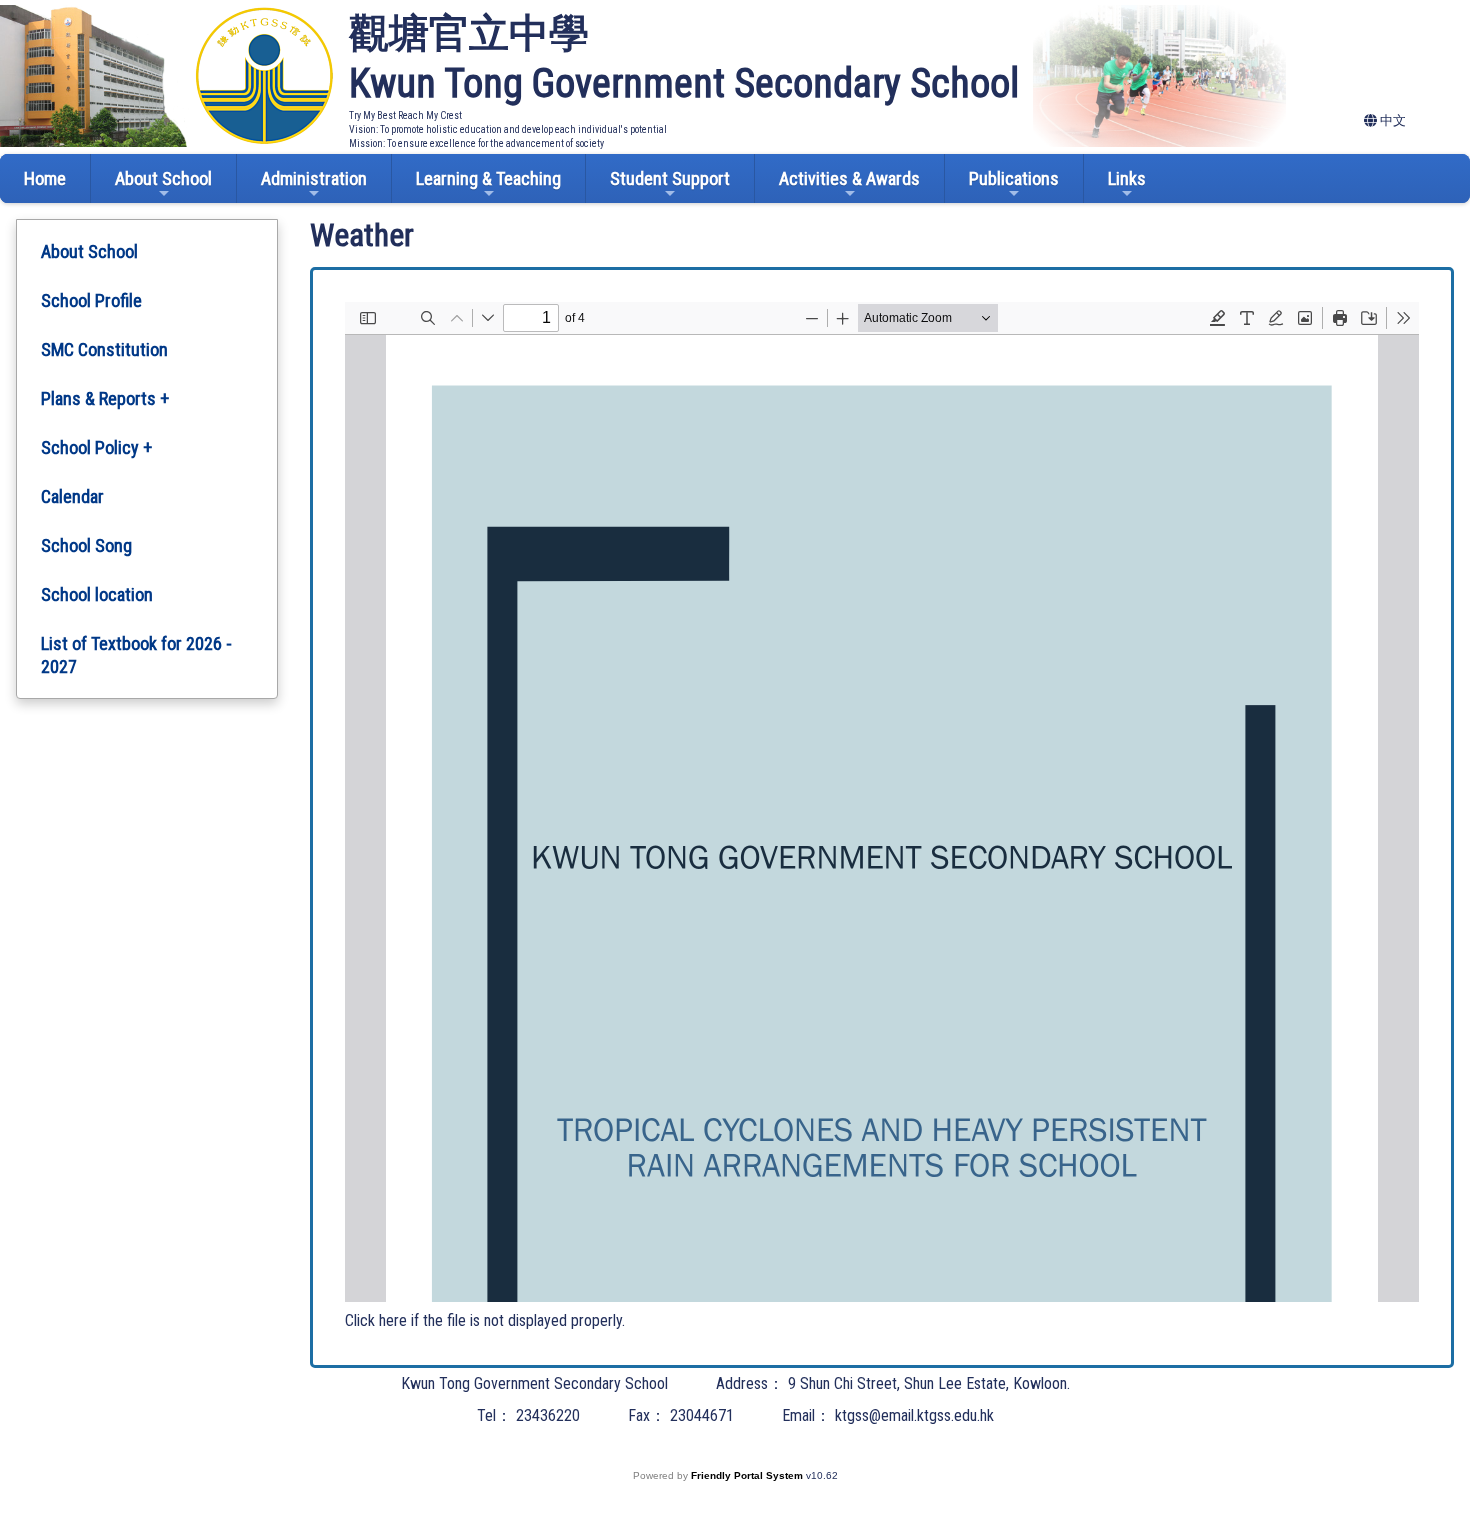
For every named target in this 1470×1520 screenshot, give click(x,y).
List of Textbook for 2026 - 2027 (136, 655)
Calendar (72, 496)
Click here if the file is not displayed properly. (485, 1320)
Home (45, 178)
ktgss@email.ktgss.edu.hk (914, 1415)
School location (97, 594)
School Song (86, 545)
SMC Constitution (104, 349)
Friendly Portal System (748, 1475)
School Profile (91, 300)
